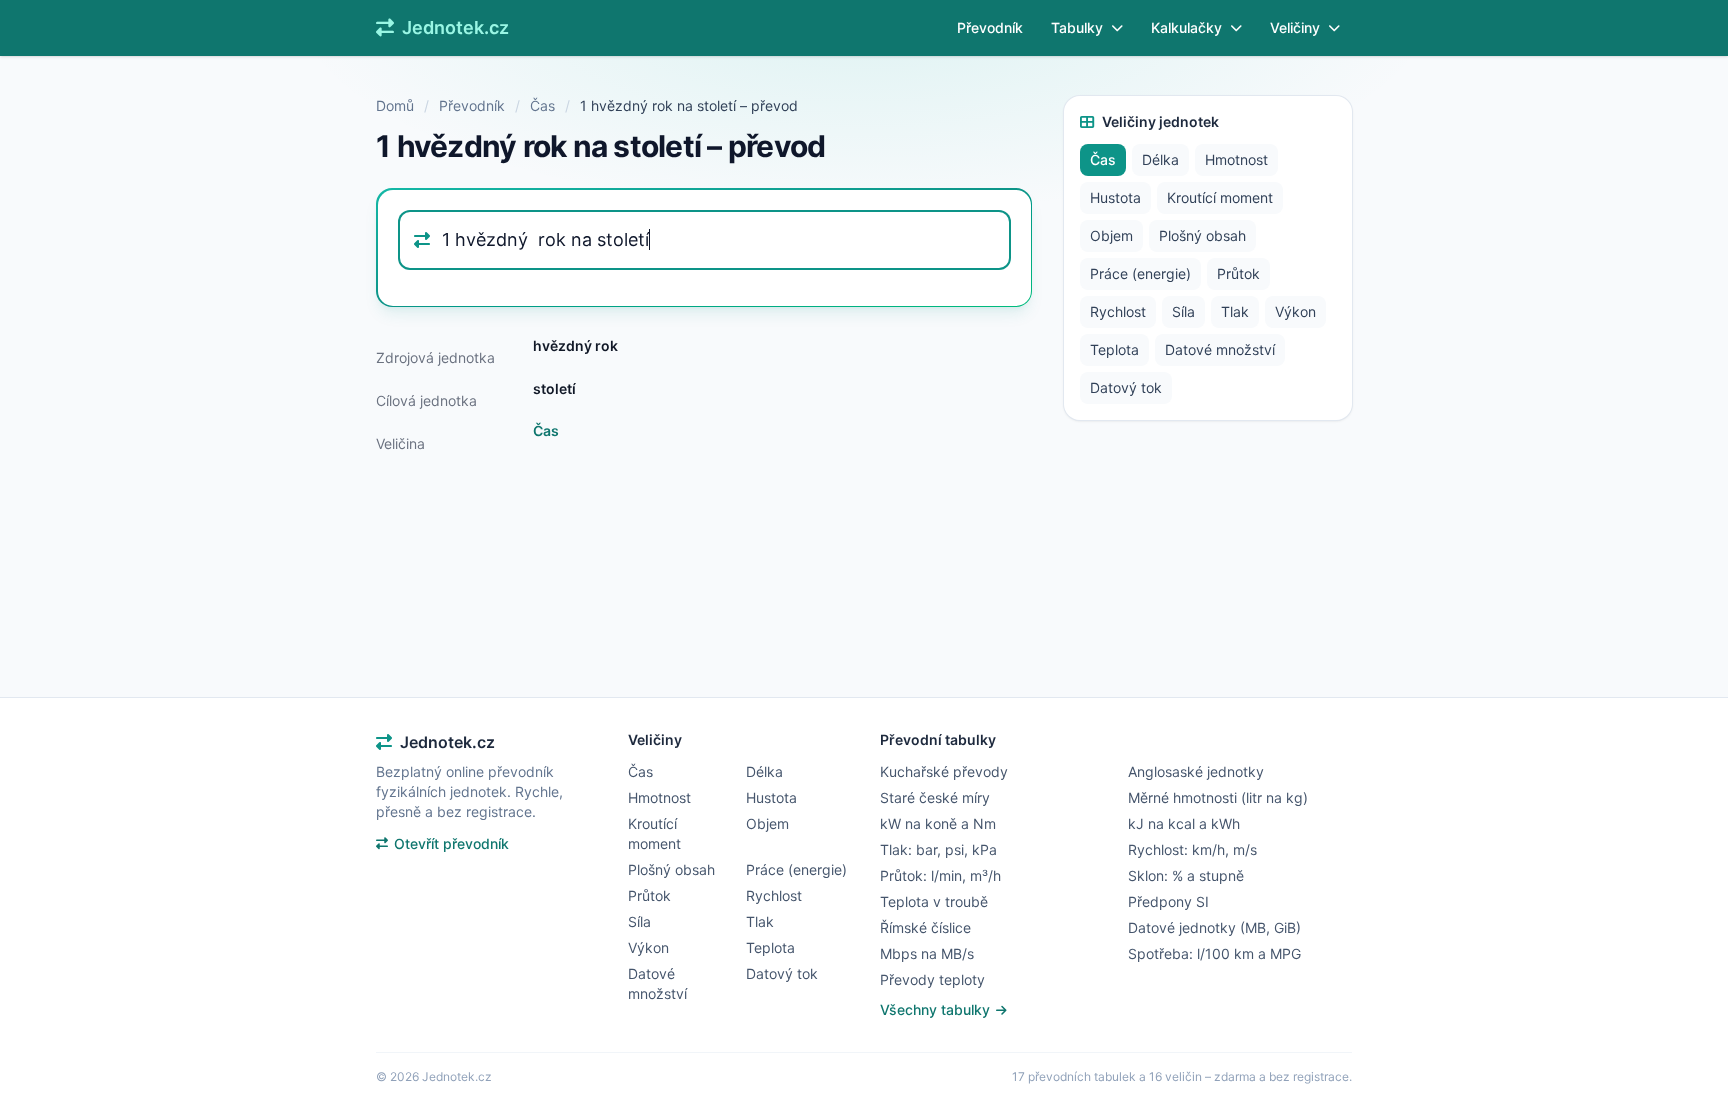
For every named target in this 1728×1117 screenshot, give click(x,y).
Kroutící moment (1220, 197)
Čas (542, 105)
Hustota (1115, 197)
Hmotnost (1236, 159)
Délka (1160, 159)
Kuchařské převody (944, 771)
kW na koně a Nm (938, 823)
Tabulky (1077, 27)
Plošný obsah (1202, 235)
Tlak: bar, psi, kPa (938, 849)
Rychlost (1118, 311)
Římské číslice (925, 927)
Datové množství (1220, 349)
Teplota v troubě (934, 901)
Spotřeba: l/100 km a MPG (1214, 953)
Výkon (1295, 311)
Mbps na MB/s (927, 953)
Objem (1111, 235)
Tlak (1235, 311)
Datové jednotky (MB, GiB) (1214, 927)
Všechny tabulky (937, 1009)
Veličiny (1295, 27)
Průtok (1238, 273)
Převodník (990, 27)
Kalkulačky (1186, 27)
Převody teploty (932, 979)
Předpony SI (1168, 901)
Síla (1183, 311)
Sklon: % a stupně (1186, 875)
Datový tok (1126, 387)
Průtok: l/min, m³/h (940, 875)
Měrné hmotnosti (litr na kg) (1218, 797)
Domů (395, 105)
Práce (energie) (1140, 273)
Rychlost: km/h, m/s (1192, 849)
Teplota (1114, 349)
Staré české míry (935, 797)
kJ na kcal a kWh (1184, 823)
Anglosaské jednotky (1196, 771)
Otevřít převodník (451, 843)
